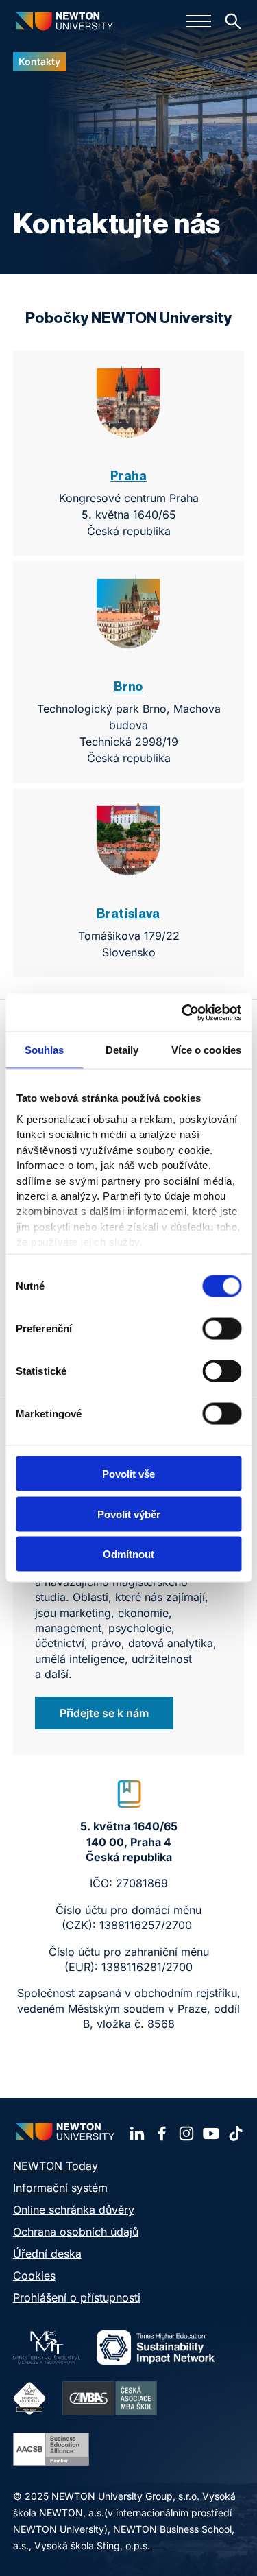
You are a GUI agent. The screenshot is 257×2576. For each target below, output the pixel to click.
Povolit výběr (129, 1514)
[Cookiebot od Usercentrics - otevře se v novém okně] (183, 1013)
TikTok (236, 2134)
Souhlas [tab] (45, 1050)
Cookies (34, 2276)
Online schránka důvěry (74, 2210)
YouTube (211, 2134)
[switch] (222, 1329)
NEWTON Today (56, 2166)
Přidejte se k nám (104, 1713)
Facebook (162, 2134)
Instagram (186, 2134)
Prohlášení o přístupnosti (77, 2297)
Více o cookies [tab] (206, 1050)
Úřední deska (47, 2254)
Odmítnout (128, 1554)
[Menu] (199, 21)
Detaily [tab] (122, 1050)
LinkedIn (137, 2134)
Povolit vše (128, 1474)
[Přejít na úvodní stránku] (64, 21)
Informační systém (60, 2188)
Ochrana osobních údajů (76, 2232)
